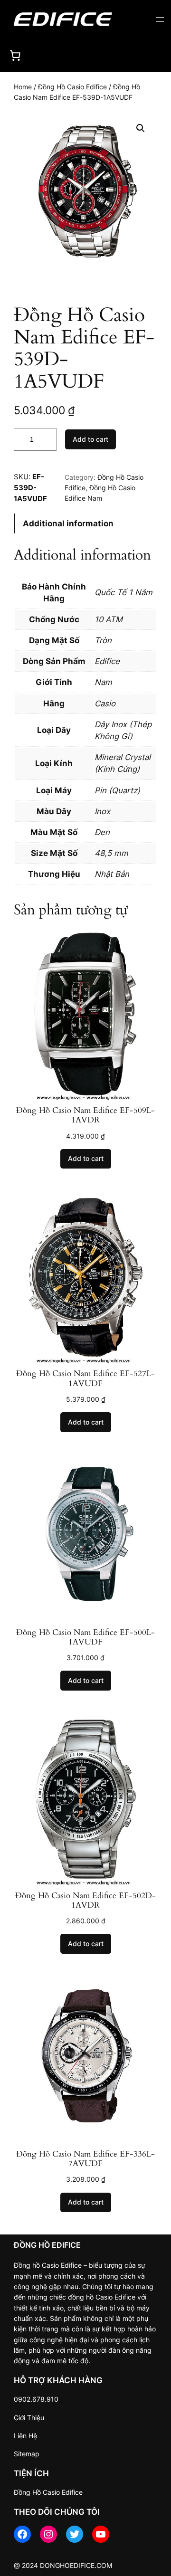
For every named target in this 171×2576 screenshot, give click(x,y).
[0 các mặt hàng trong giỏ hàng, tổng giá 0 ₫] (15, 55)
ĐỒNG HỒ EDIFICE (47, 2245)
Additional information (68, 523)
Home (23, 87)
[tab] (85, 524)
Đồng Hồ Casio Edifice (72, 87)
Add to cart (90, 439)
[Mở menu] (160, 19)
